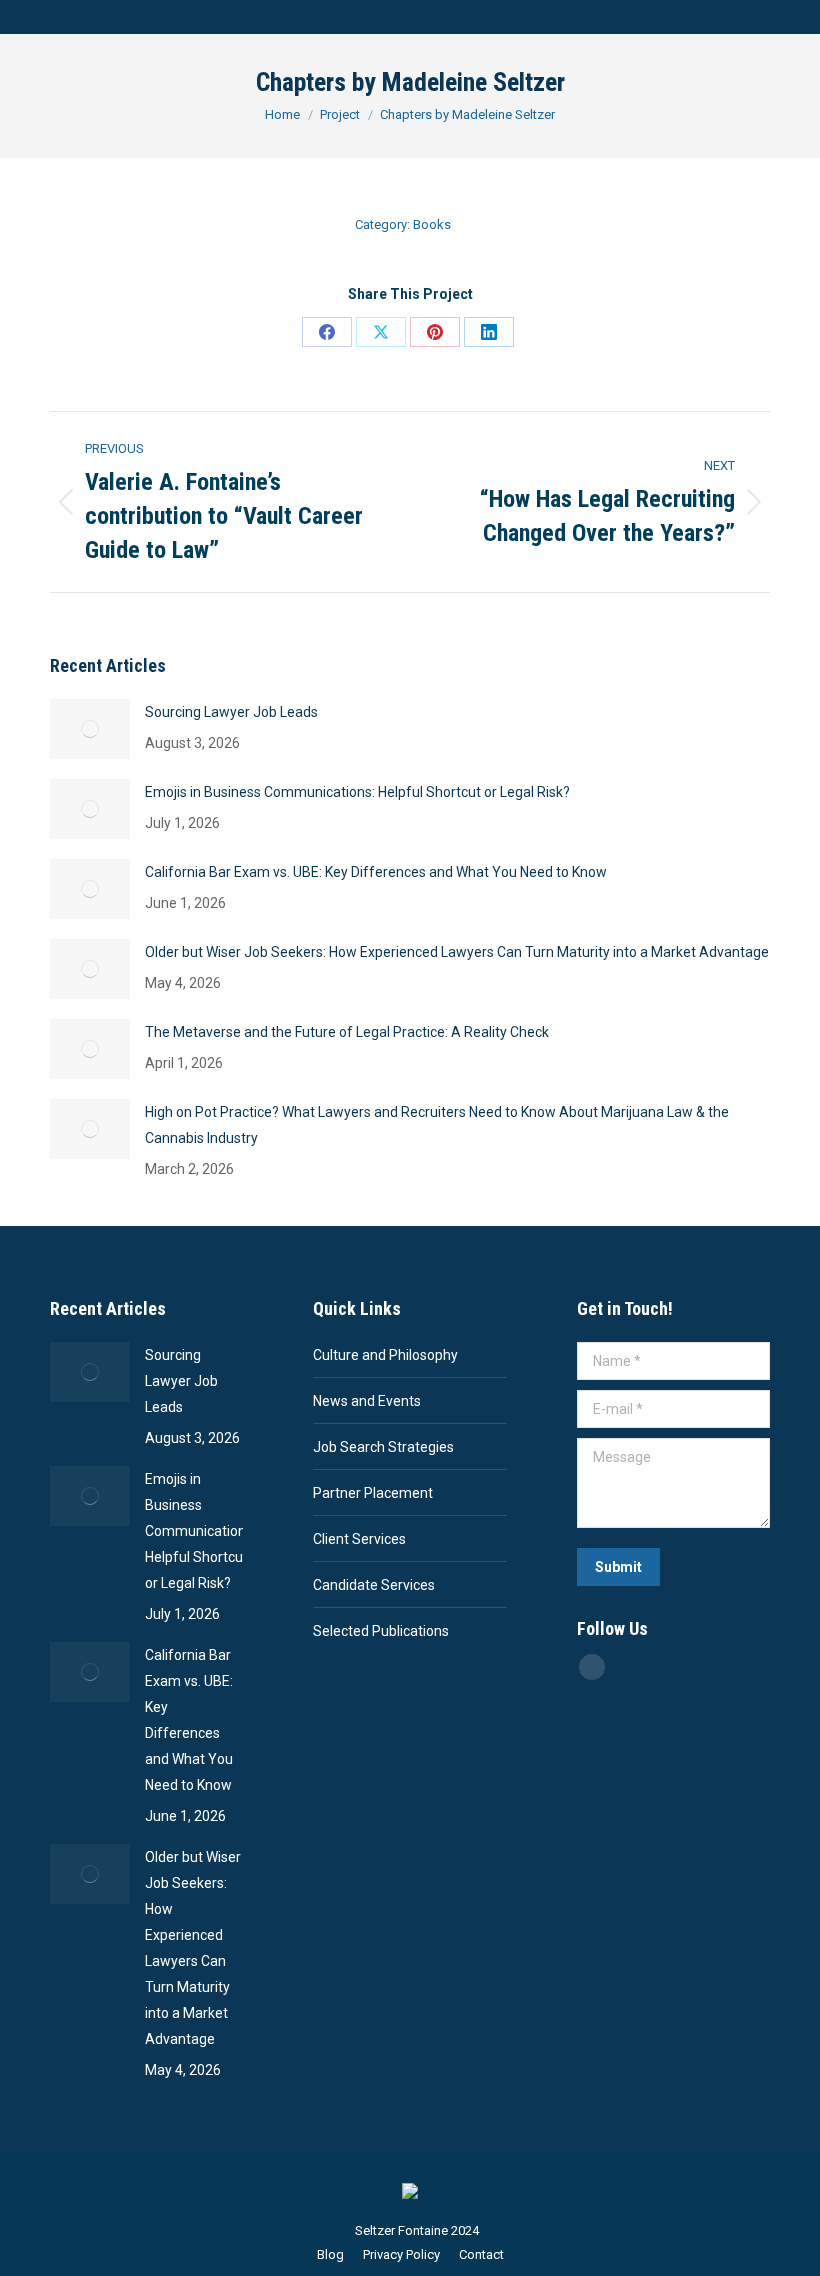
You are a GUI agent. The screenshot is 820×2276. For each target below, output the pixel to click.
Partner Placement (373, 1493)
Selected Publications (381, 1631)
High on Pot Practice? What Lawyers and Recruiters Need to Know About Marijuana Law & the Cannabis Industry (437, 1125)
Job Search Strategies (383, 1447)
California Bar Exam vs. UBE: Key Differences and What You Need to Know (376, 872)
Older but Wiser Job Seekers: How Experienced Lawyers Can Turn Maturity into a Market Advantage (457, 952)
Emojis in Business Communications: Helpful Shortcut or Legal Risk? (357, 792)
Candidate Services (374, 1585)
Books (432, 224)
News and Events (367, 1401)
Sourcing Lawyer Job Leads (231, 712)
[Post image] (90, 729)
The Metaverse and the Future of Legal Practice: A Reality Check (347, 1032)
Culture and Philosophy (385, 1355)
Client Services (359, 1539)
